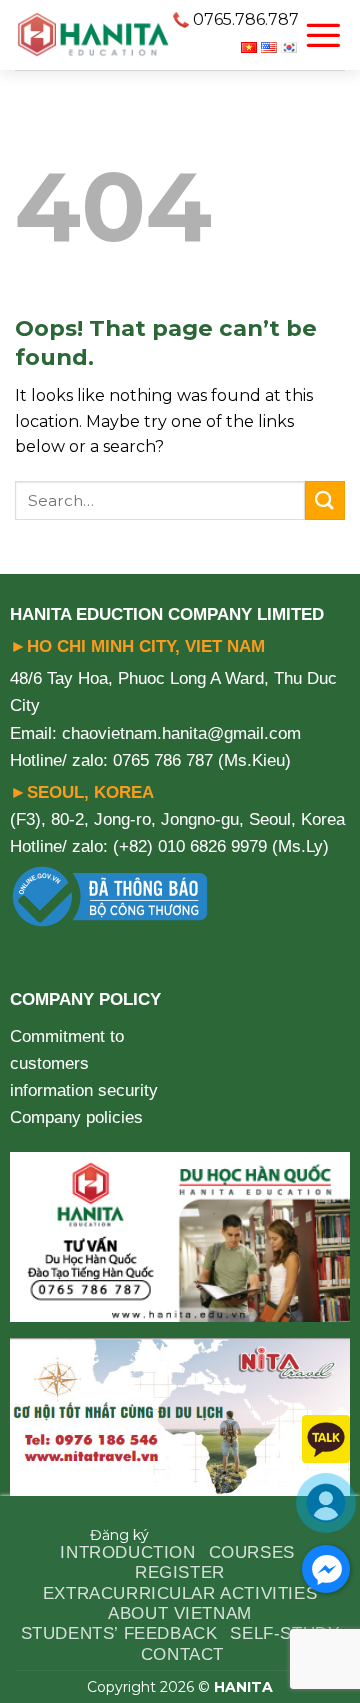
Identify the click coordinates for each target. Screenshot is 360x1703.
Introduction (127, 1552)
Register (180, 1572)
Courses (252, 1552)
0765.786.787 (246, 19)
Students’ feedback (119, 1633)
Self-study (284, 1633)
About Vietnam (180, 1613)
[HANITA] (93, 35)
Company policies (76, 1117)
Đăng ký (119, 1535)
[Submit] (325, 500)
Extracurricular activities (180, 1593)
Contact (182, 1654)
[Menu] (323, 35)
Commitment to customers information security (84, 1063)
